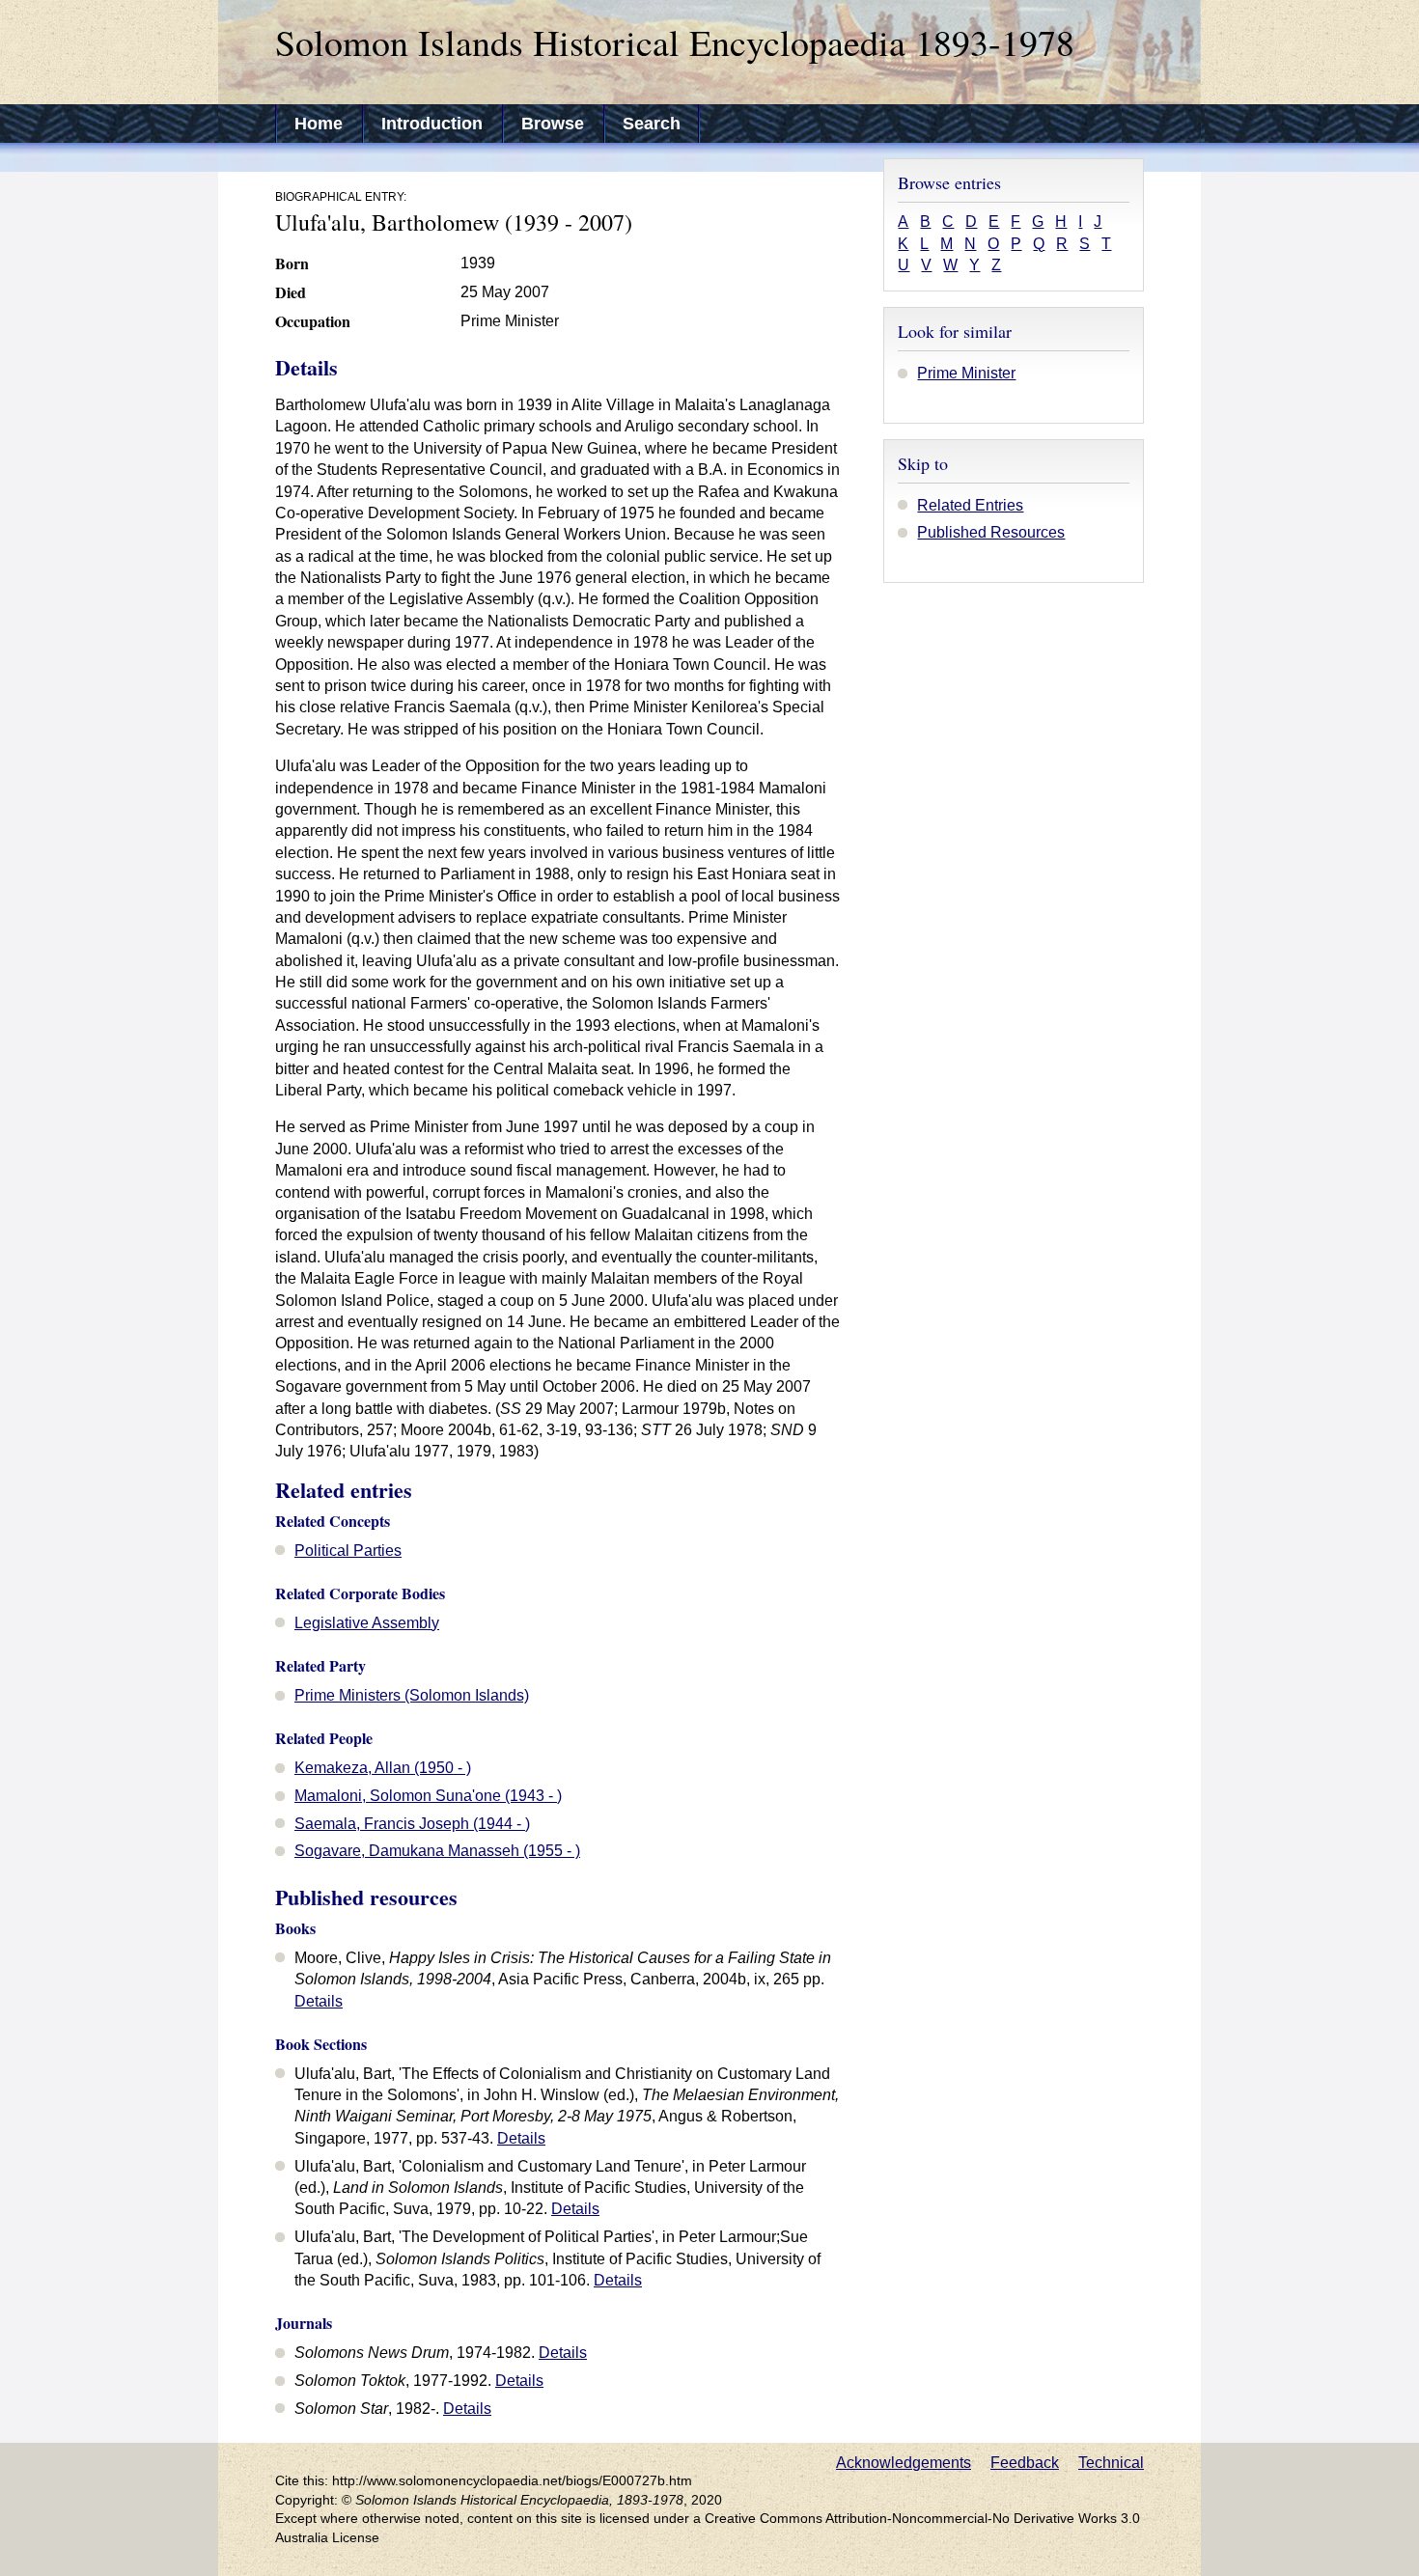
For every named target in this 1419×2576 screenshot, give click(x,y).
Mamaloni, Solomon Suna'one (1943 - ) (428, 1796)
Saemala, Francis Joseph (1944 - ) (412, 1824)
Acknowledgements (904, 2463)
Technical (1111, 2463)
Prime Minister (966, 373)
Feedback (1025, 2463)
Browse (553, 124)
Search (652, 124)
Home (319, 124)
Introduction (432, 124)
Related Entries (970, 505)
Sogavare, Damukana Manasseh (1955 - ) (437, 1851)
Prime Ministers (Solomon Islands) (412, 1695)
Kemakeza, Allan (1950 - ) (383, 1768)
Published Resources (991, 532)
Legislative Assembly (367, 1623)
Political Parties (348, 1551)
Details (319, 2001)
